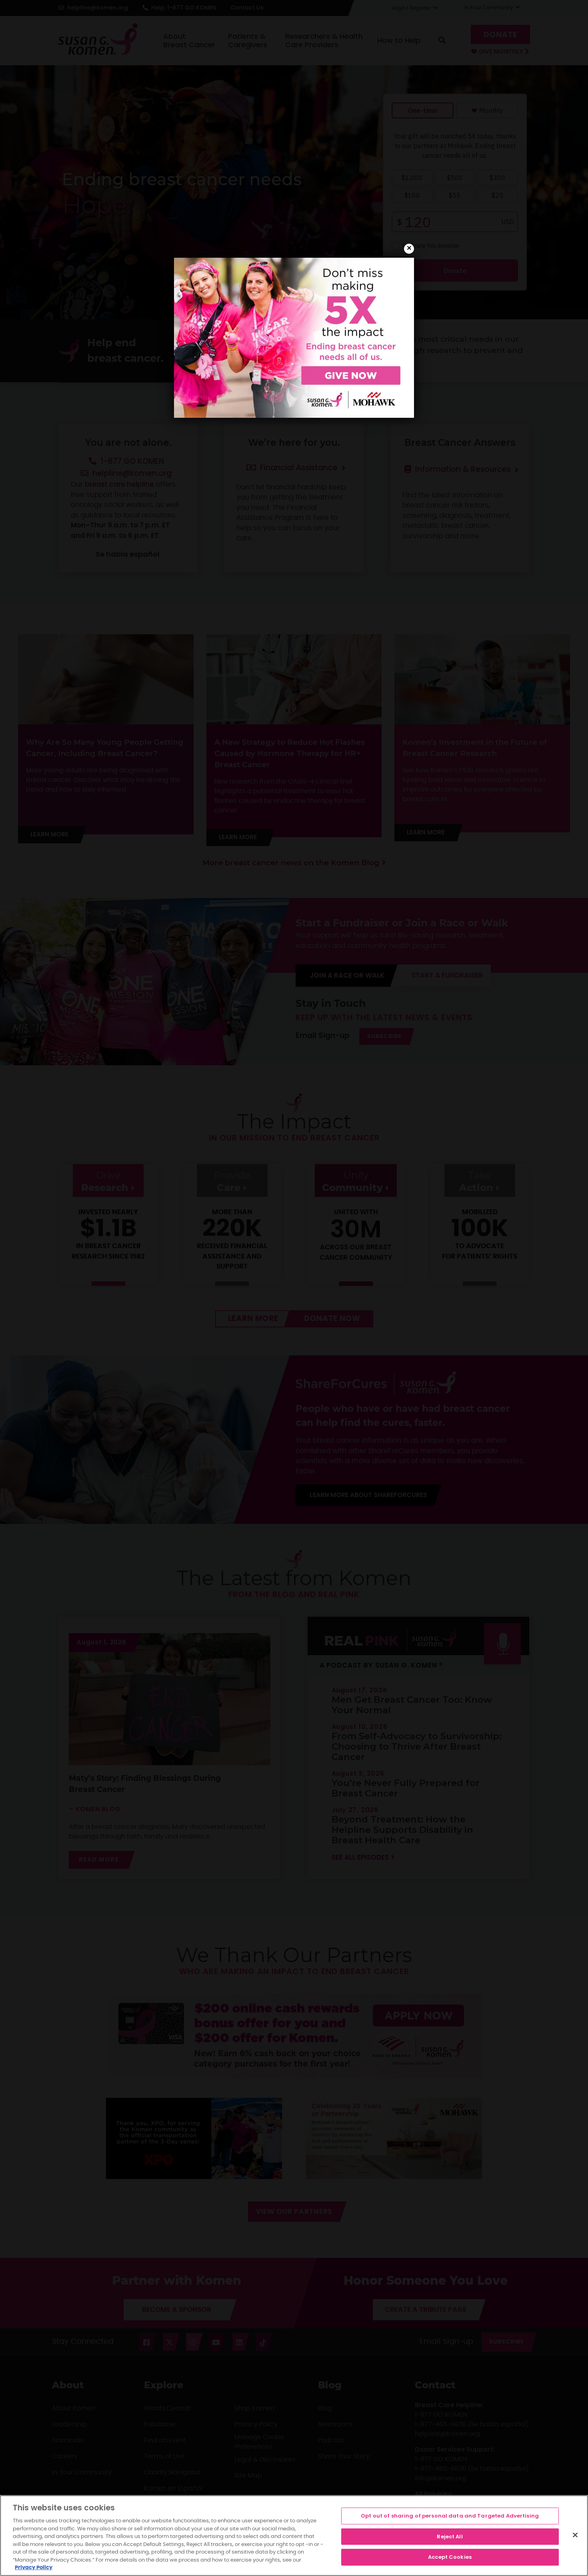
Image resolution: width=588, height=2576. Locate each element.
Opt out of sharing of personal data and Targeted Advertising (450, 2516)
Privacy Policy (34, 2568)
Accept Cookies (450, 2557)
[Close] (575, 2535)
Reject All (450, 2537)
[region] (294, 2536)
